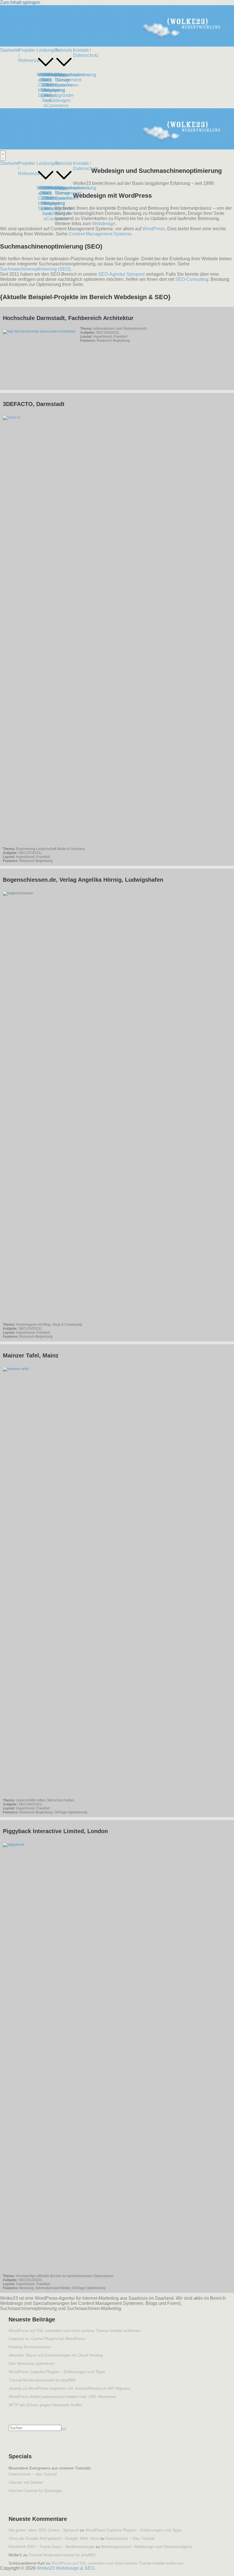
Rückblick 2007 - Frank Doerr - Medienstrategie (52, 2547)
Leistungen (48, 50)
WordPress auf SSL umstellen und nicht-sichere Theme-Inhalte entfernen (75, 2331)
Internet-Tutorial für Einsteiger (36, 2491)
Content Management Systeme (100, 234)
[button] (46, 70)
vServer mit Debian (26, 2482)
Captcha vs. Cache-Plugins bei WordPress (47, 2339)
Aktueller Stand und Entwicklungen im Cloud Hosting (56, 2355)
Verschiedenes (74, 75)
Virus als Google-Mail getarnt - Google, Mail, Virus (54, 2538)
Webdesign (104, 224)
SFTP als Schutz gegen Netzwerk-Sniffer (45, 2405)
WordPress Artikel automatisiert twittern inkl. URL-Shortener (62, 2397)
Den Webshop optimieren (32, 2363)
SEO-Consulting (192, 279)
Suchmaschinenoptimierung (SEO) (35, 269)
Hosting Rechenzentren (30, 2347)
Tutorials (63, 50)
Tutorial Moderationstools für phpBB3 (42, 2380)
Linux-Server (63, 77)
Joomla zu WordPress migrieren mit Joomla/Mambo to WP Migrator (69, 2388)
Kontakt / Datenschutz (86, 53)
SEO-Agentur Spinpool (121, 274)
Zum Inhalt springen (20, 2)
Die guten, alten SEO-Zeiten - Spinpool (44, 2530)
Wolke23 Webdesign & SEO (65, 2568)
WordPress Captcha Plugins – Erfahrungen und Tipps (57, 2372)
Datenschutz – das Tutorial (33, 2474)
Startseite (10, 50)
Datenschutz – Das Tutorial (130, 2538)
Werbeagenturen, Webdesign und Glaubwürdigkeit (147, 2547)
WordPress (154, 229)
